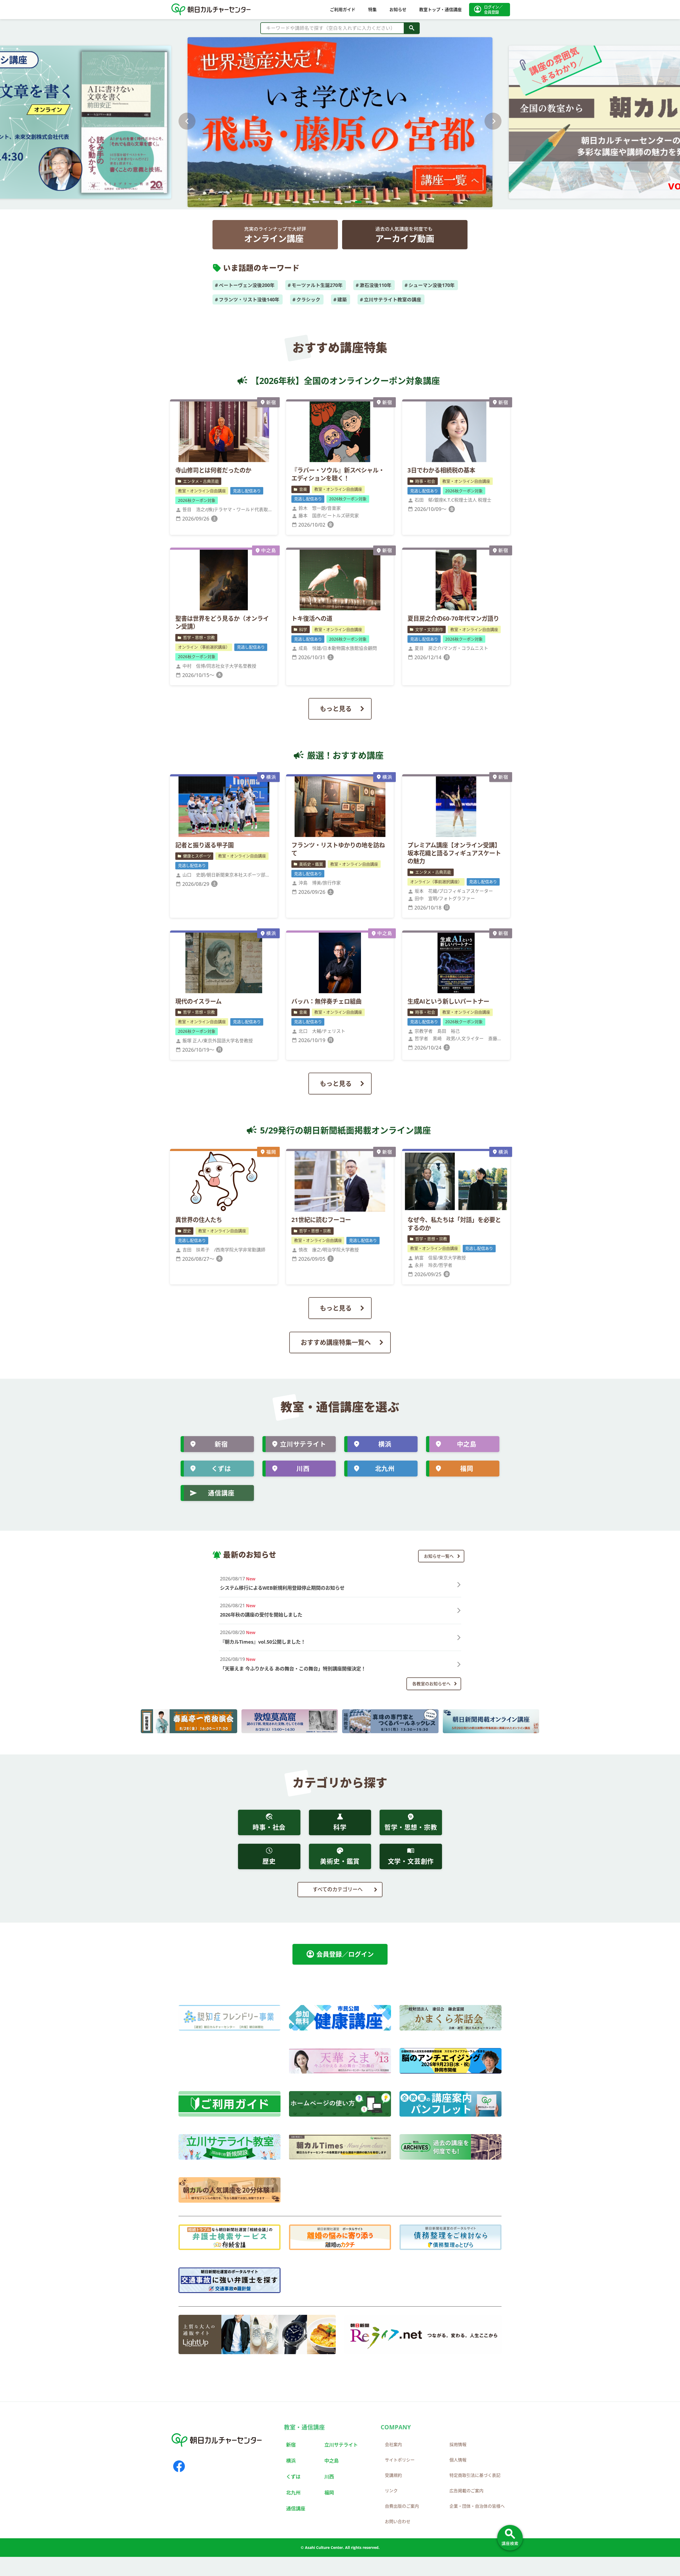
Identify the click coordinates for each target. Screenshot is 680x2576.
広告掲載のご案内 (466, 2491)
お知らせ (398, 10)
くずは (221, 1468)
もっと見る (336, 708)
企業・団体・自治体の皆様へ (477, 2506)
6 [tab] (367, 205)
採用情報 (458, 2444)
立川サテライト (303, 1444)
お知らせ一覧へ (439, 1556)
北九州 (385, 1468)
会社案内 (393, 2444)
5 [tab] (356, 205)
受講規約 (393, 2475)
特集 (372, 10)
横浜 (385, 1444)
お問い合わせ (398, 2522)
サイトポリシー (400, 2460)
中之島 (467, 1444)
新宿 (221, 1444)
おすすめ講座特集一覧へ (336, 1342)
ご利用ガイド (343, 10)
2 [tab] (324, 205)
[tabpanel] (340, 121)
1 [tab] (313, 205)
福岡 (467, 1468)
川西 (303, 1468)
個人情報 (458, 2460)
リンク (391, 2491)
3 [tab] (335, 205)
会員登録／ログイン (340, 1954)
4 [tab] (345, 205)
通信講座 (221, 1493)
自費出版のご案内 (402, 2506)
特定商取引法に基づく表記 (475, 2475)
